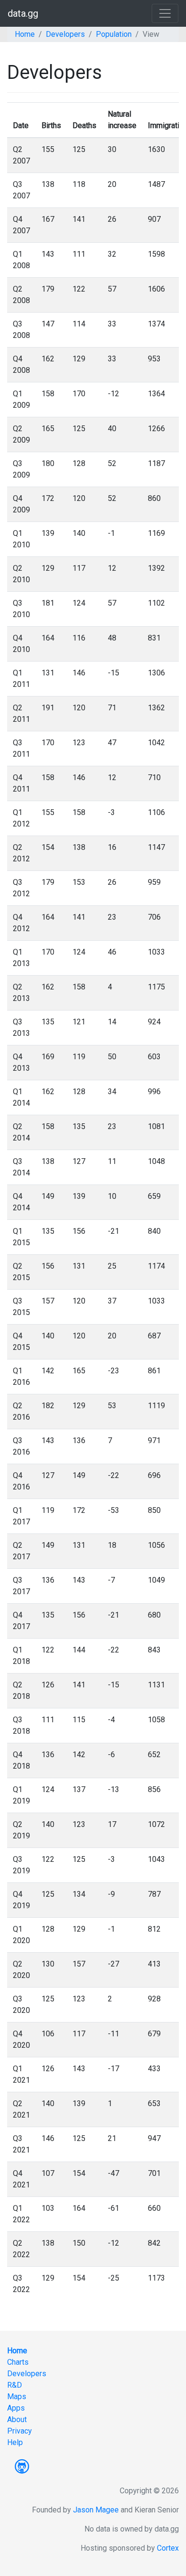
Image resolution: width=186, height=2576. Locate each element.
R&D (15, 2385)
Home (25, 34)
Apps (16, 2408)
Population (114, 34)
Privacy (20, 2431)
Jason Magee (96, 2510)
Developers (65, 34)
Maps (17, 2397)
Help (15, 2442)
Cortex (168, 2548)
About (17, 2419)
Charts (18, 2362)
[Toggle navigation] (165, 13)
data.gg (23, 13)
